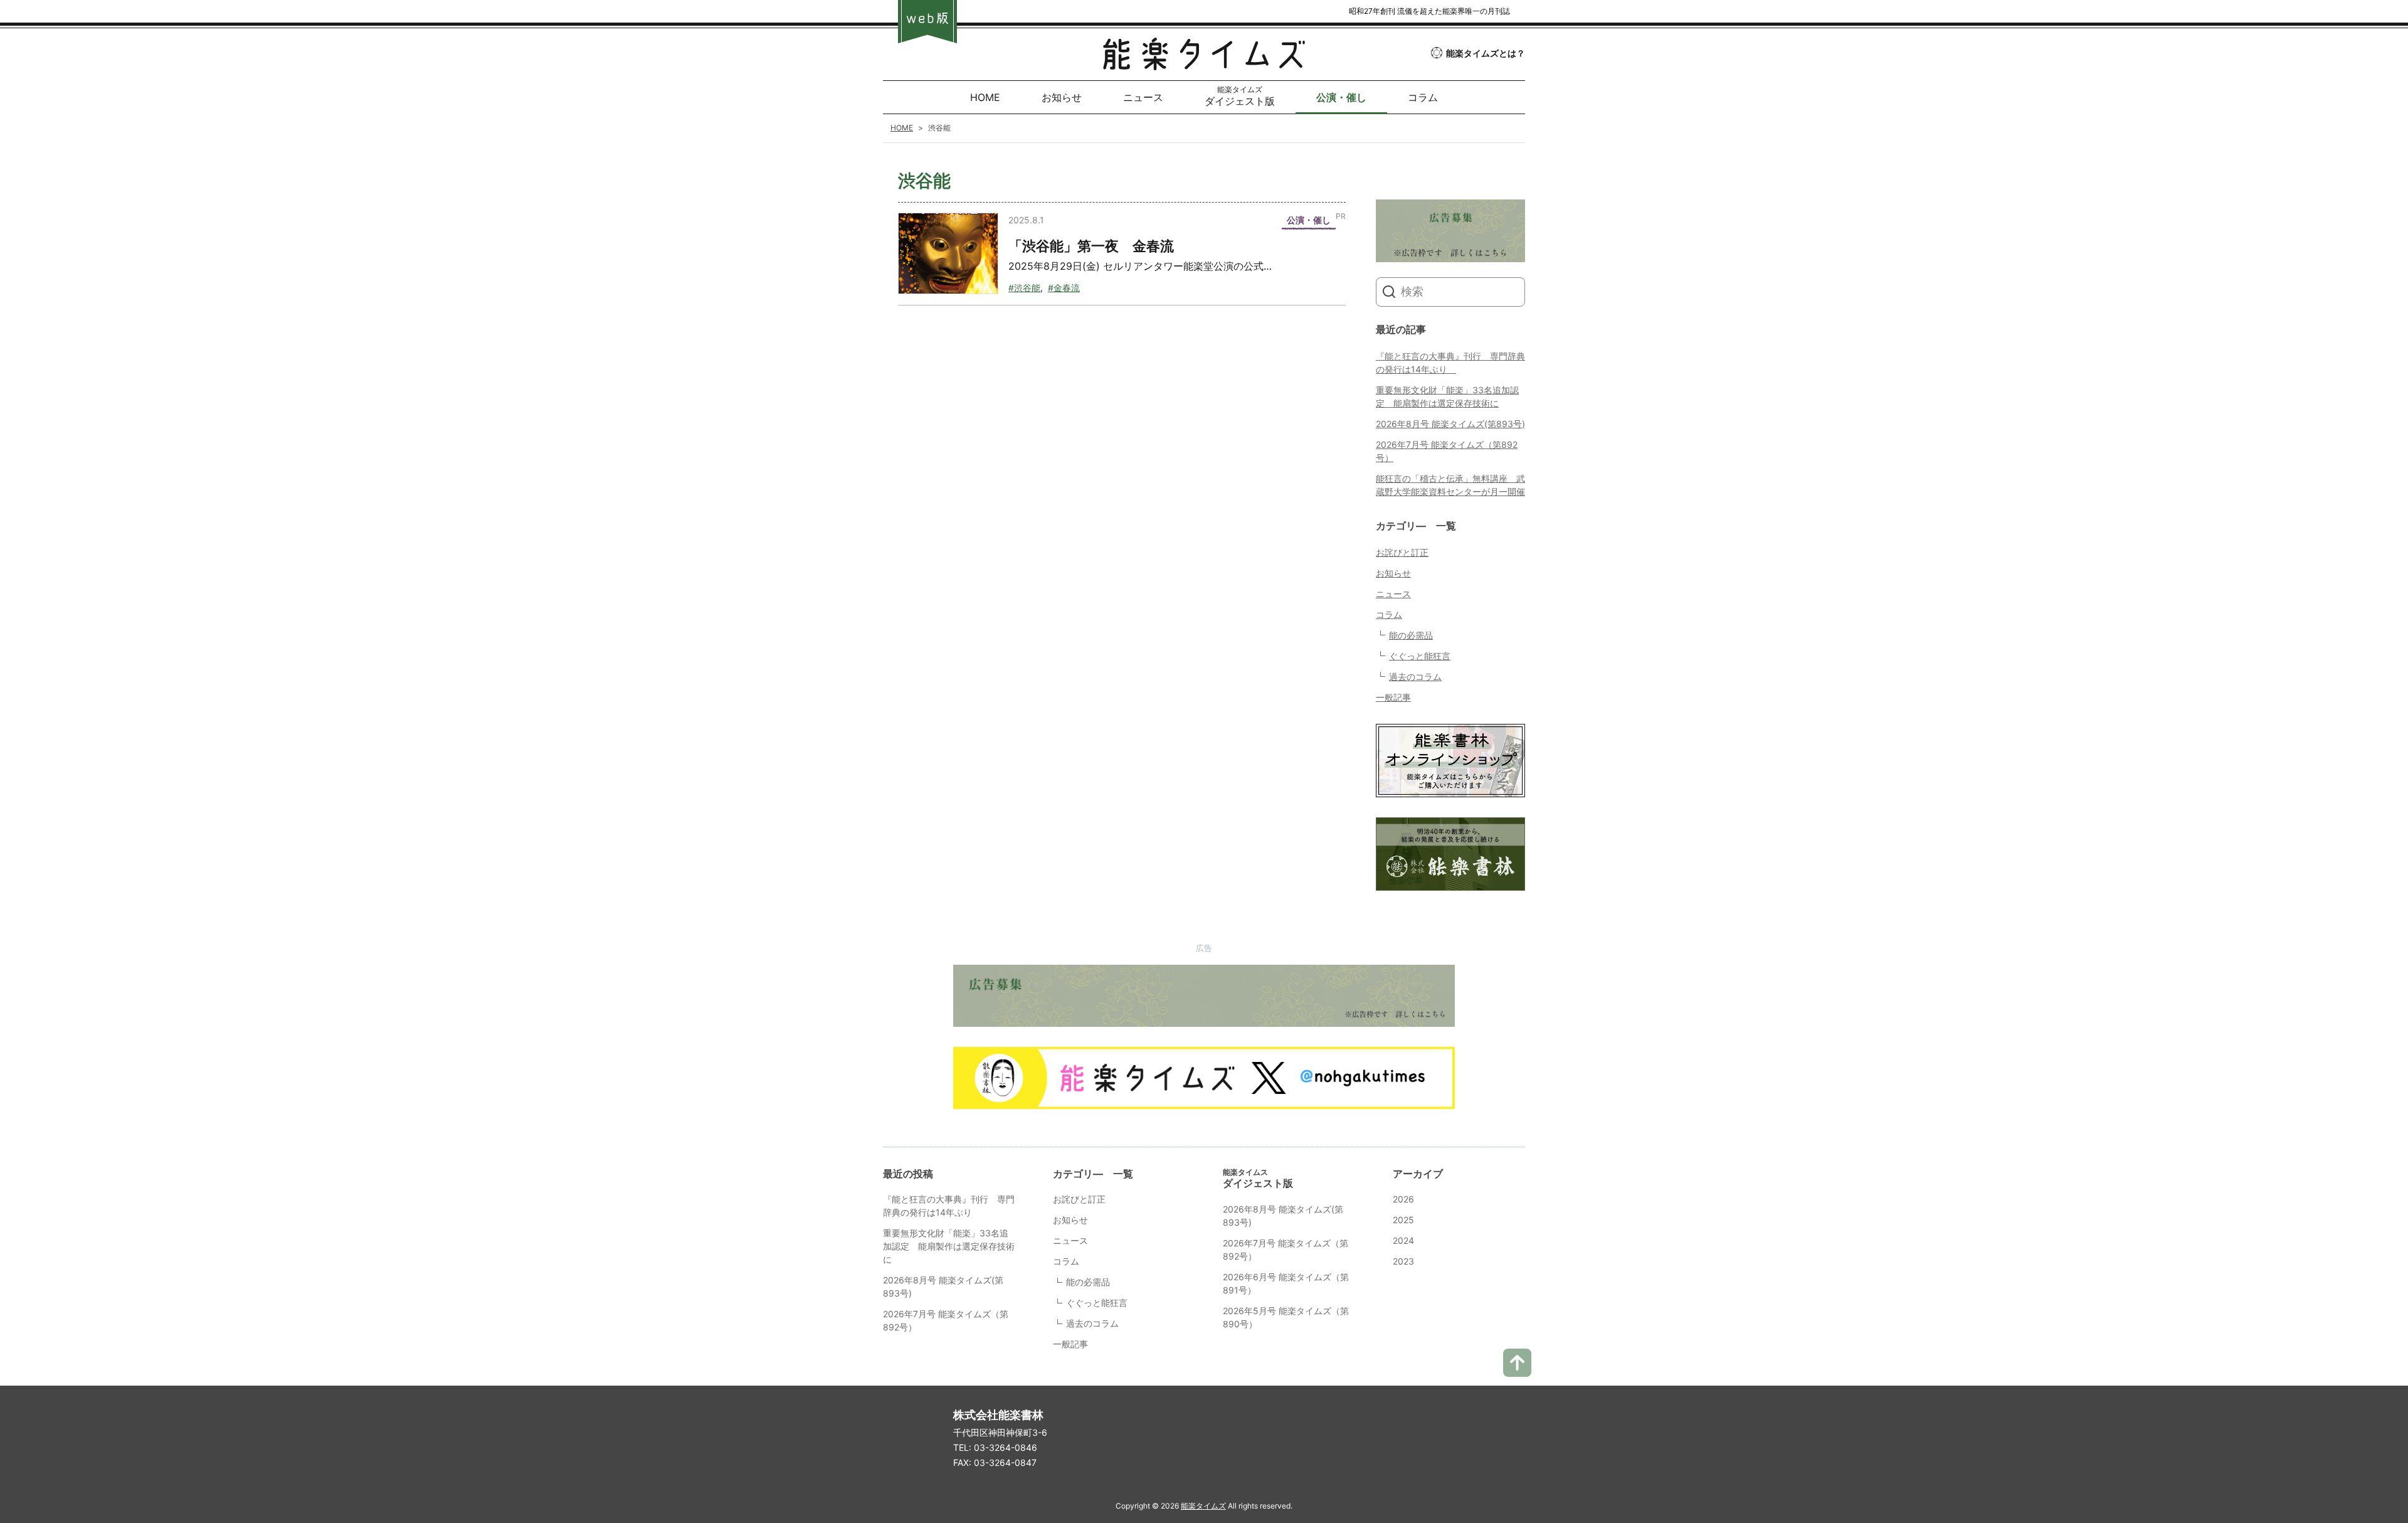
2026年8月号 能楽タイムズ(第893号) (1450, 424)
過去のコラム (1415, 677)
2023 (1403, 1261)
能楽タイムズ (1203, 1506)
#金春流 (1064, 288)
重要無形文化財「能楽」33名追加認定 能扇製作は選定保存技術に (949, 1246)
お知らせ (1393, 573)
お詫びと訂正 (1402, 552)
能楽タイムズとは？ (1486, 53)
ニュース (1393, 594)
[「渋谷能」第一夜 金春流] (948, 253)
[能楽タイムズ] (1204, 61)
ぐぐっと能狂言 (1420, 656)
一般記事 (1393, 697)
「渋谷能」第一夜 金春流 (1091, 246)
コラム (1389, 614)
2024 (1403, 1240)
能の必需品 (1411, 635)
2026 (1403, 1199)
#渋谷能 (1024, 288)
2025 (1403, 1220)
